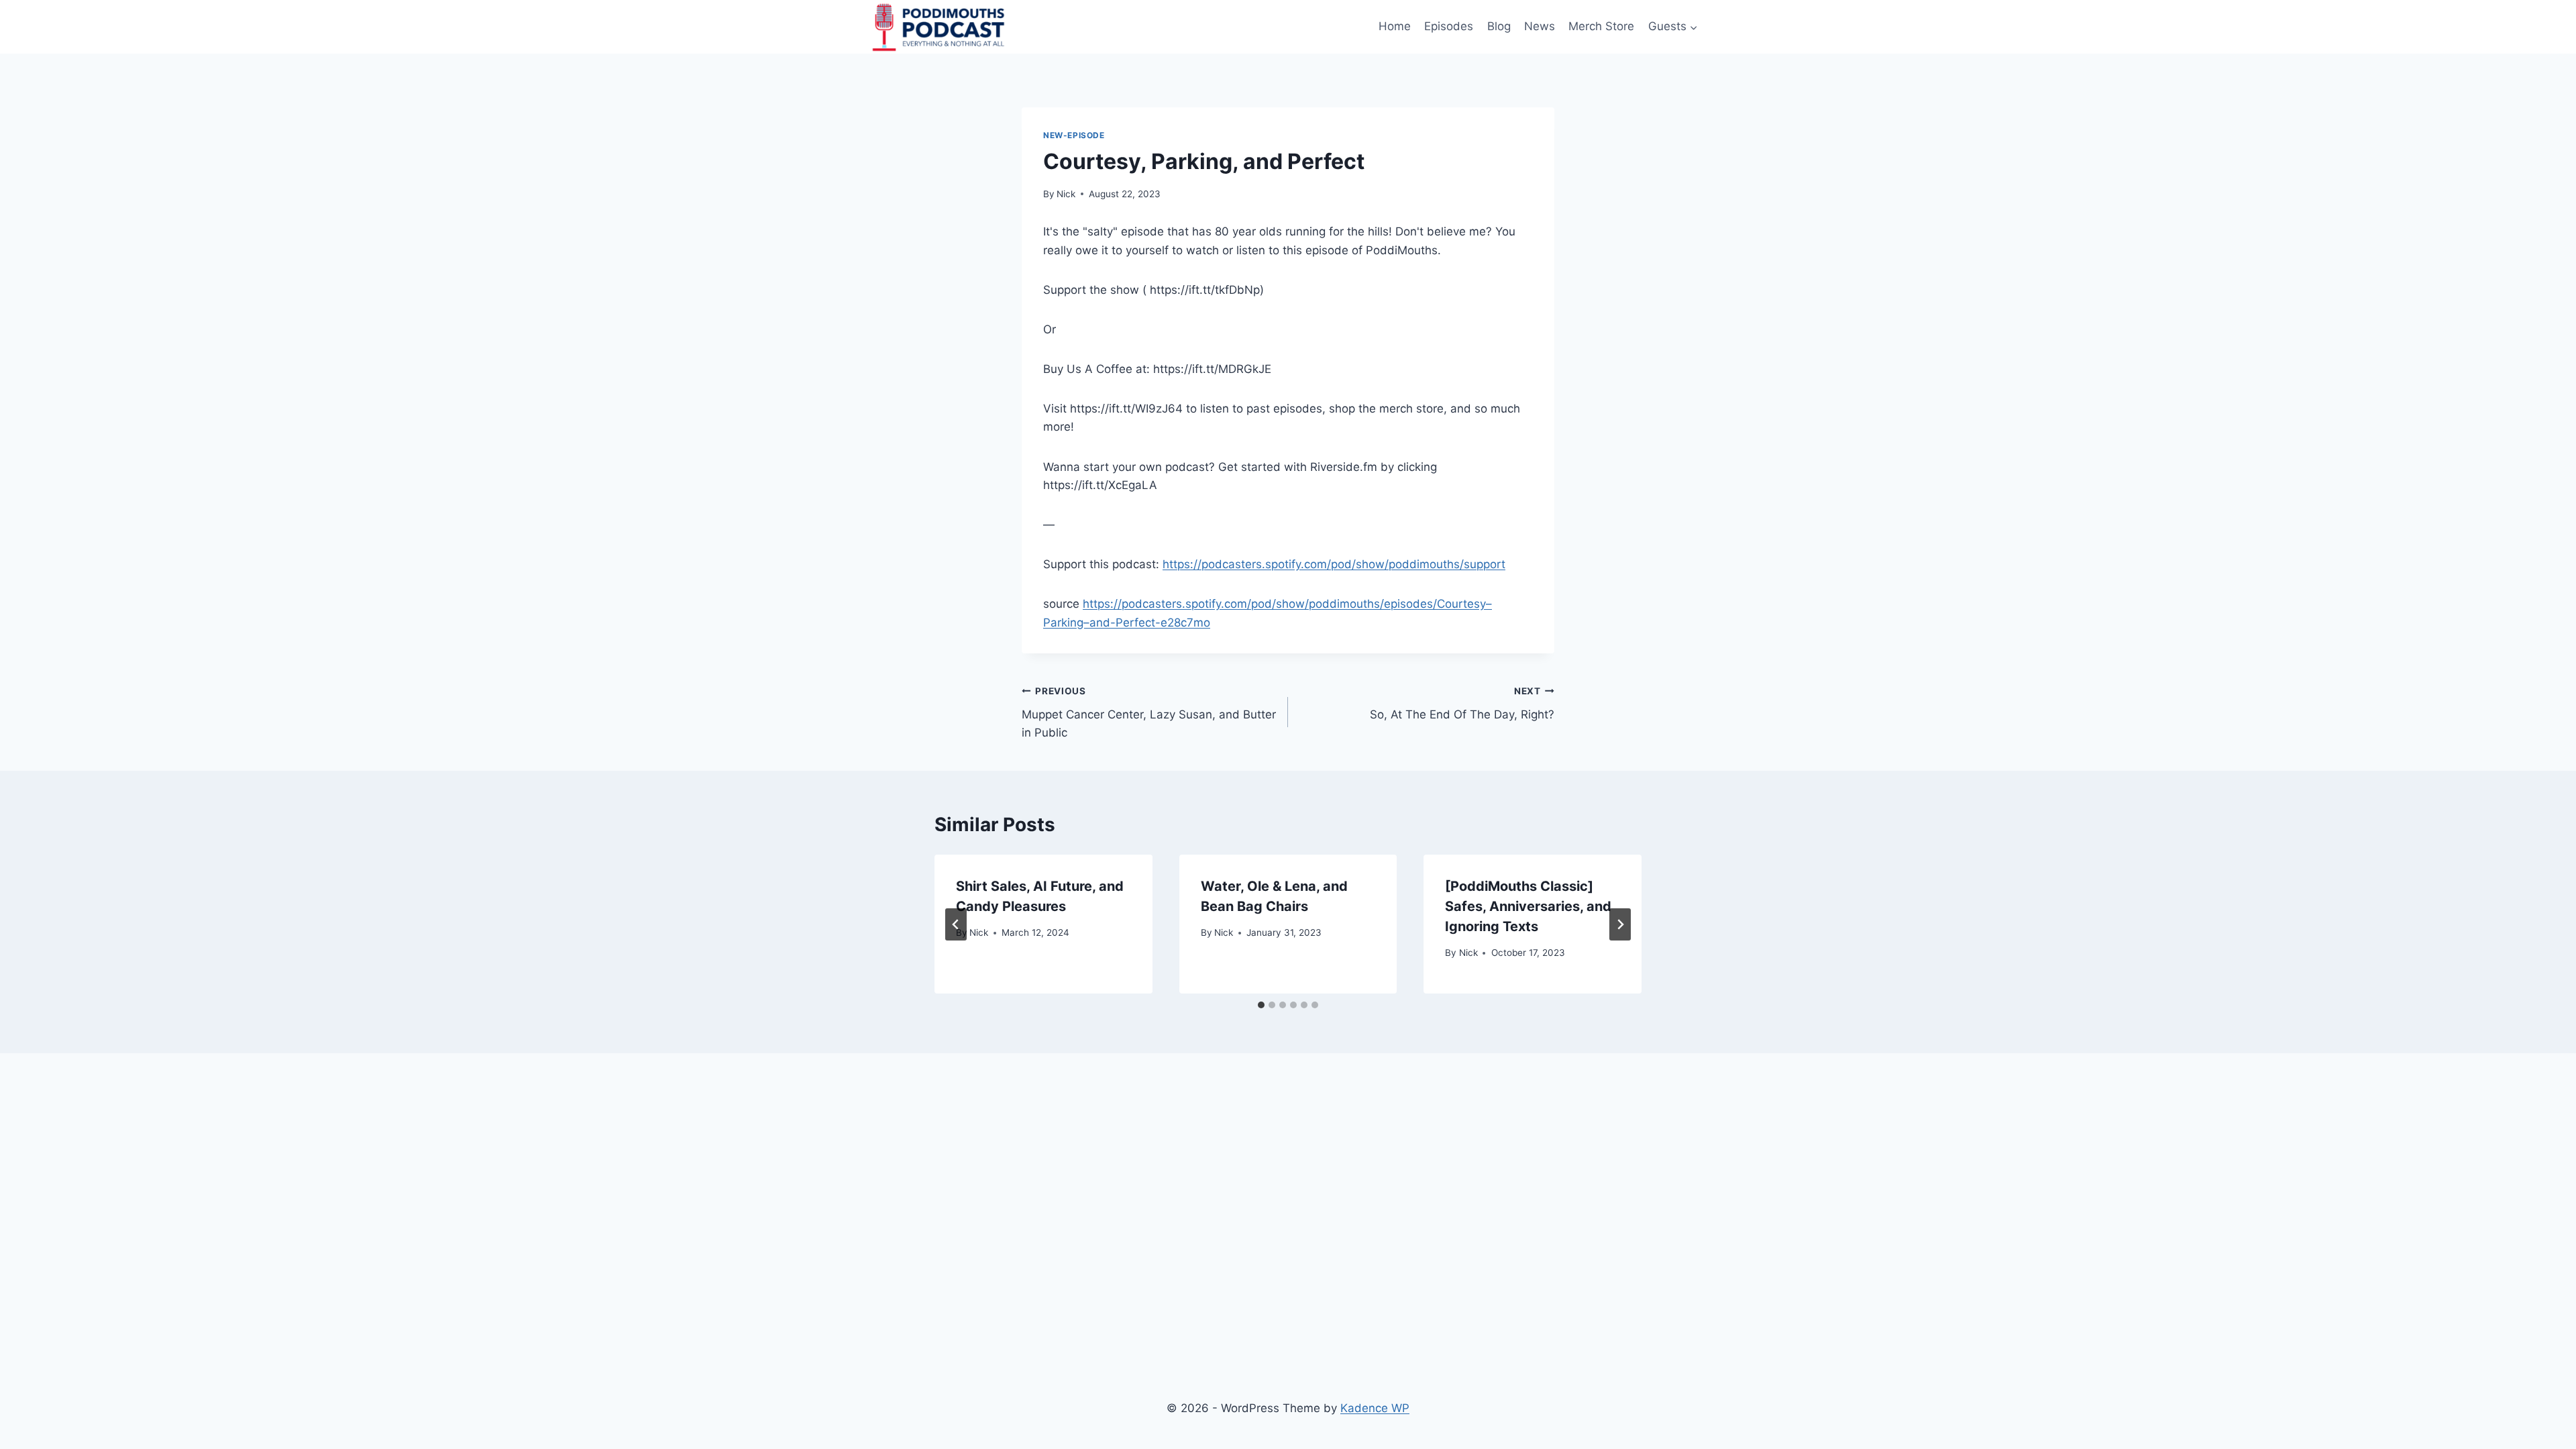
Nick (1066, 194)
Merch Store (1601, 26)
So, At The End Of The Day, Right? (1462, 703)
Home (1395, 26)
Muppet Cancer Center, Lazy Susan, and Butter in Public (1149, 712)
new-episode (1074, 135)
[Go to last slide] (956, 924)
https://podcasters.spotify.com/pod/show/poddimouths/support (1334, 564)
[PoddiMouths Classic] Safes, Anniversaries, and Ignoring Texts (1528, 906)
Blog (1499, 26)
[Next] (1620, 924)
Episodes (1449, 26)
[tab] (1261, 1005)
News (1540, 26)
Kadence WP (1375, 1408)
